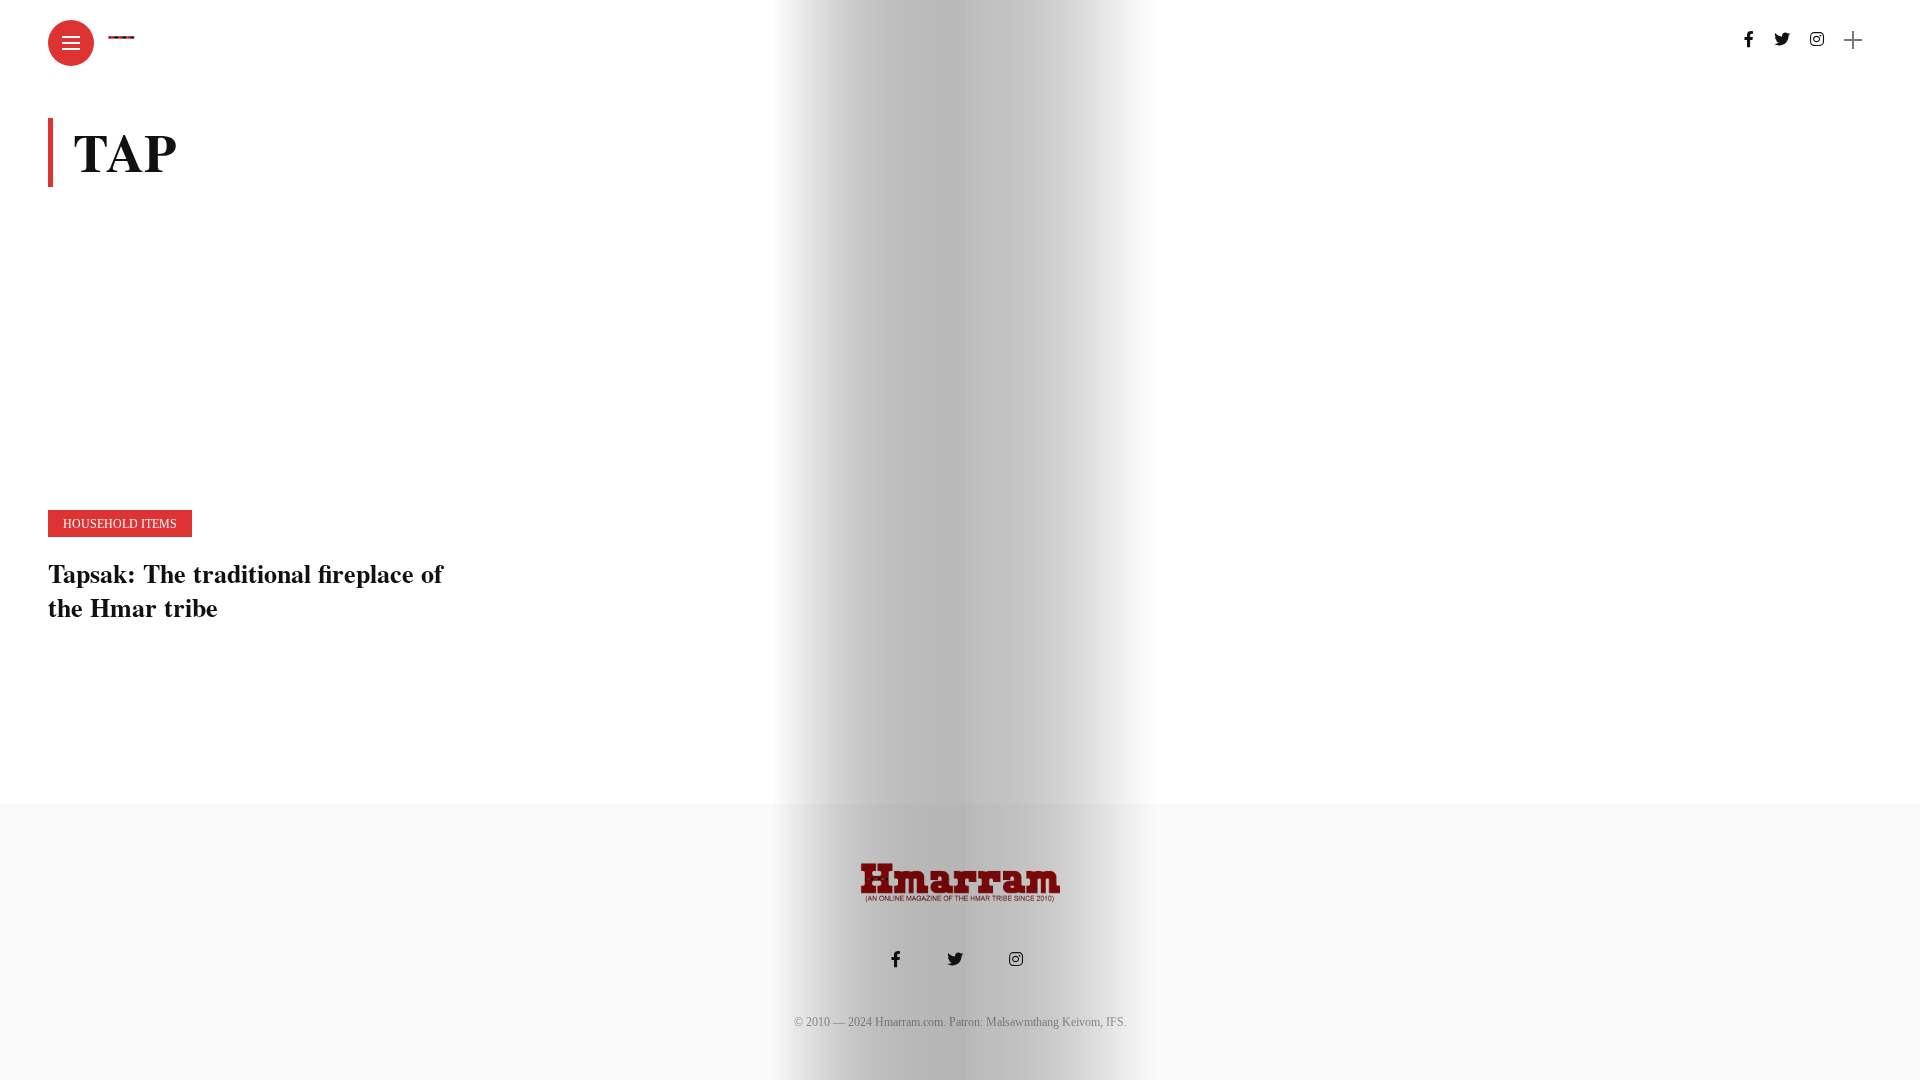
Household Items (120, 524)
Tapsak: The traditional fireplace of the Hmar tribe (245, 590)
